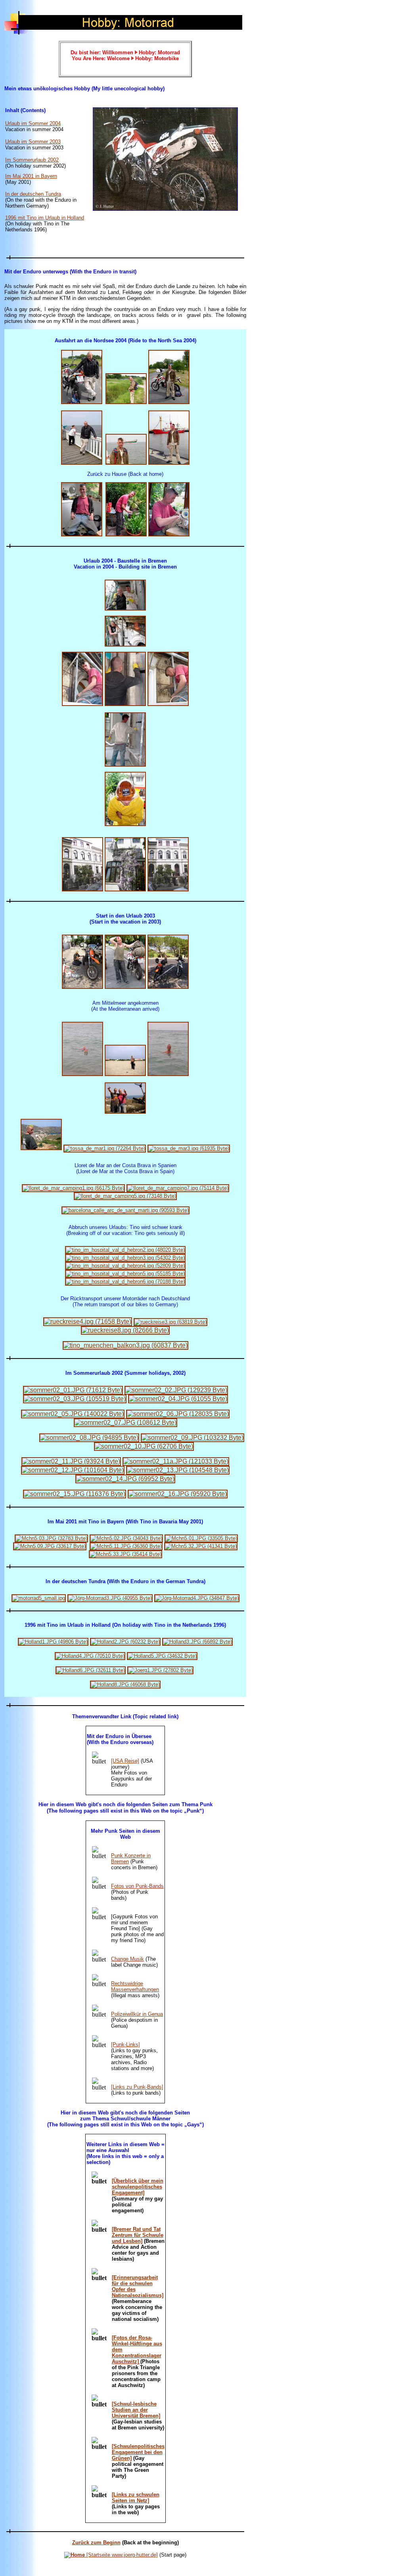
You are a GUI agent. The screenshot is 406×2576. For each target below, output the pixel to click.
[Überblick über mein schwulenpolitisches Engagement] (138, 2187)
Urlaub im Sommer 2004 (33, 123)
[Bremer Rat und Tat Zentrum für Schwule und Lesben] (138, 2235)
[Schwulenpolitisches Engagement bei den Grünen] (138, 2452)
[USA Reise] (125, 1761)
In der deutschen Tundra (33, 194)
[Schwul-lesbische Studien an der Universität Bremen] (136, 2410)
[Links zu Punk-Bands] (137, 2087)
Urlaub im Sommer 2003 (33, 142)
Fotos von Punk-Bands (137, 1886)
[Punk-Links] (125, 2045)
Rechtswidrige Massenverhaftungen (135, 1986)
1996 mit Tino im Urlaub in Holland (45, 218)
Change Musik (127, 1959)
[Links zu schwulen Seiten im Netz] (136, 2498)
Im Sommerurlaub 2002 (32, 160)
